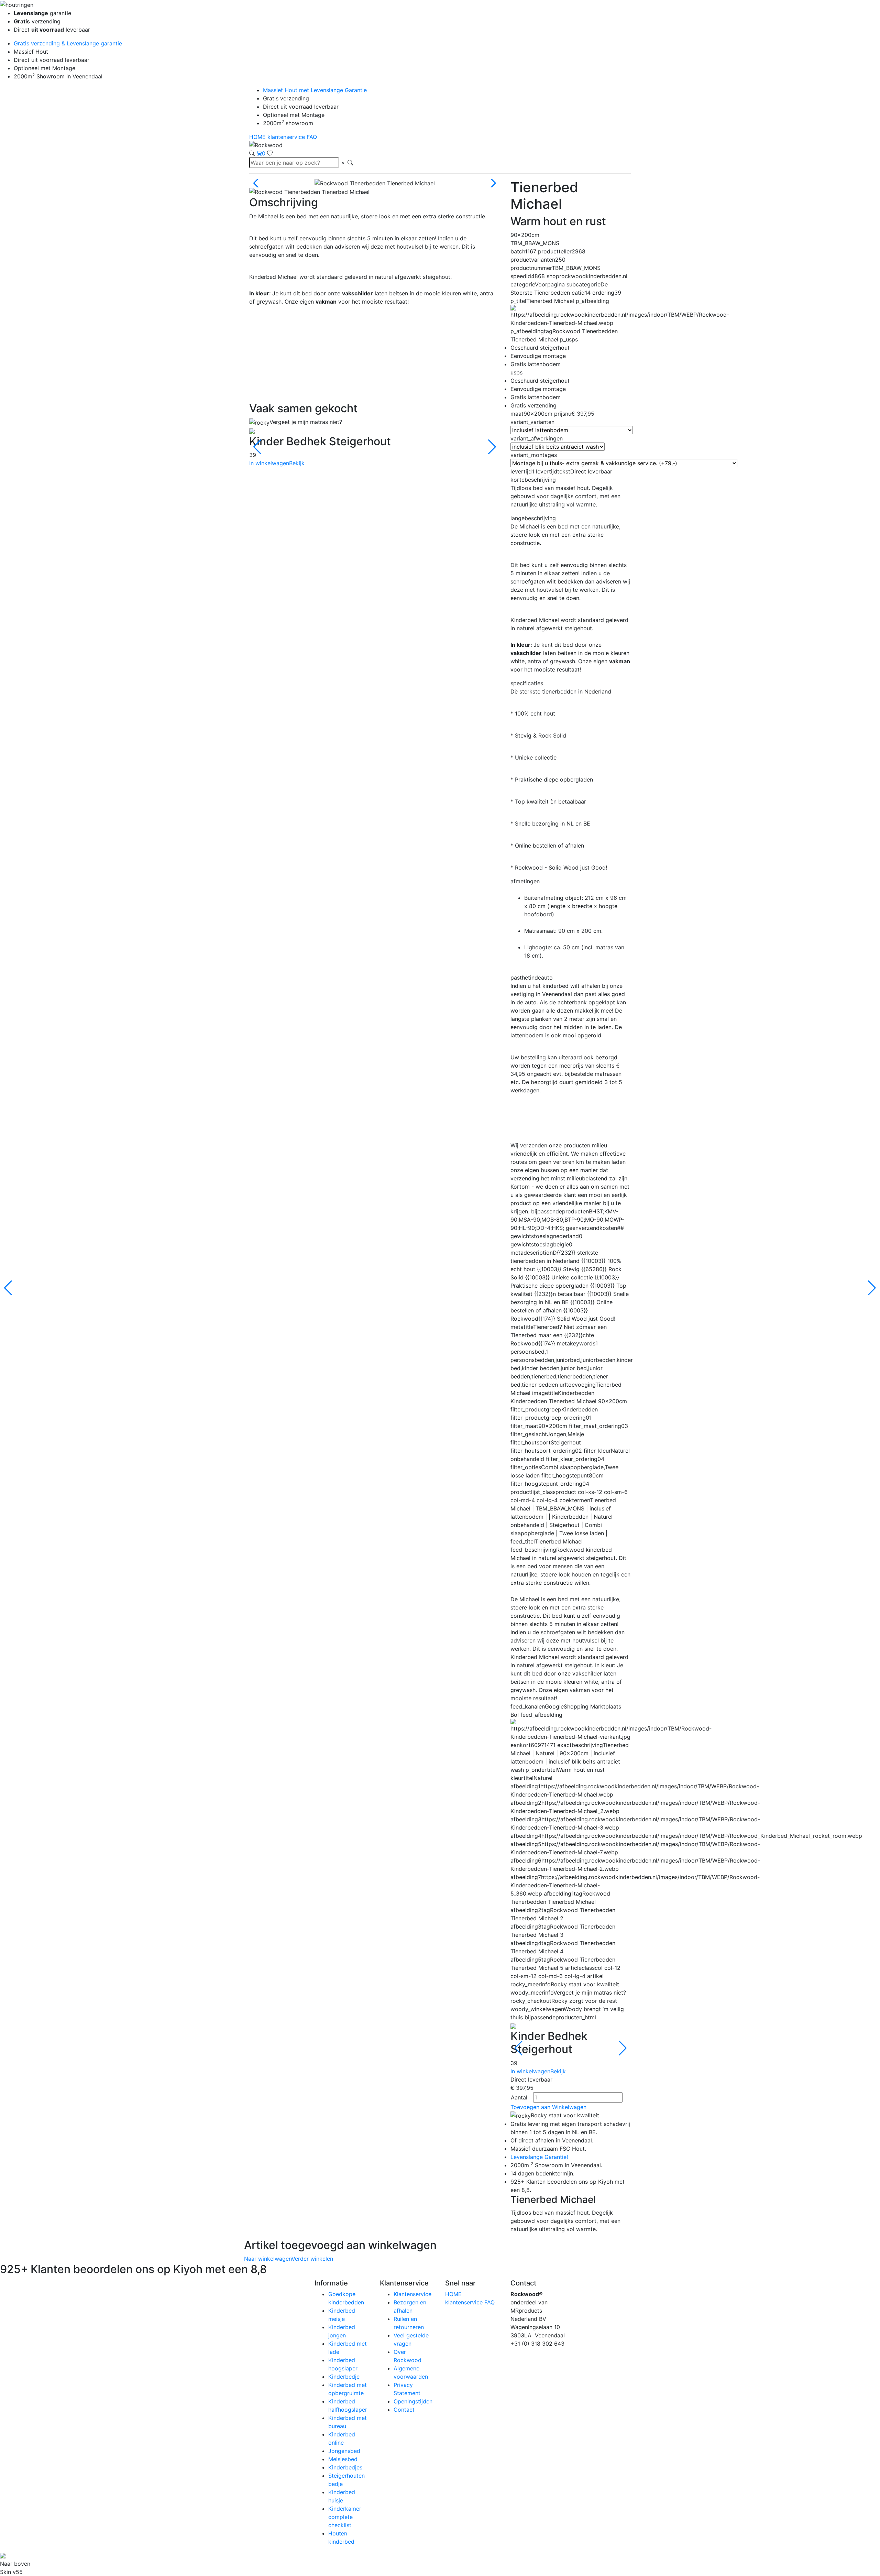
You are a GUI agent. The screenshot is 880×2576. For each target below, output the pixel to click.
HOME (258, 137)
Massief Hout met (315, 90)
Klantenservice (412, 2294)
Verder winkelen (312, 2259)
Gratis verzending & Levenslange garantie (68, 43)
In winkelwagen (269, 463)
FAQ (312, 137)
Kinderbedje (344, 2377)
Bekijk (297, 463)
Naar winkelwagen (268, 2259)
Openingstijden (413, 2401)
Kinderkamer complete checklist (345, 2517)
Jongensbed (344, 2451)
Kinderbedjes (345, 2467)
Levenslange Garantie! (539, 2157)
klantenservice (287, 137)
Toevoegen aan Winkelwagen (548, 2107)
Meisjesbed (343, 2459)
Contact (404, 2410)
